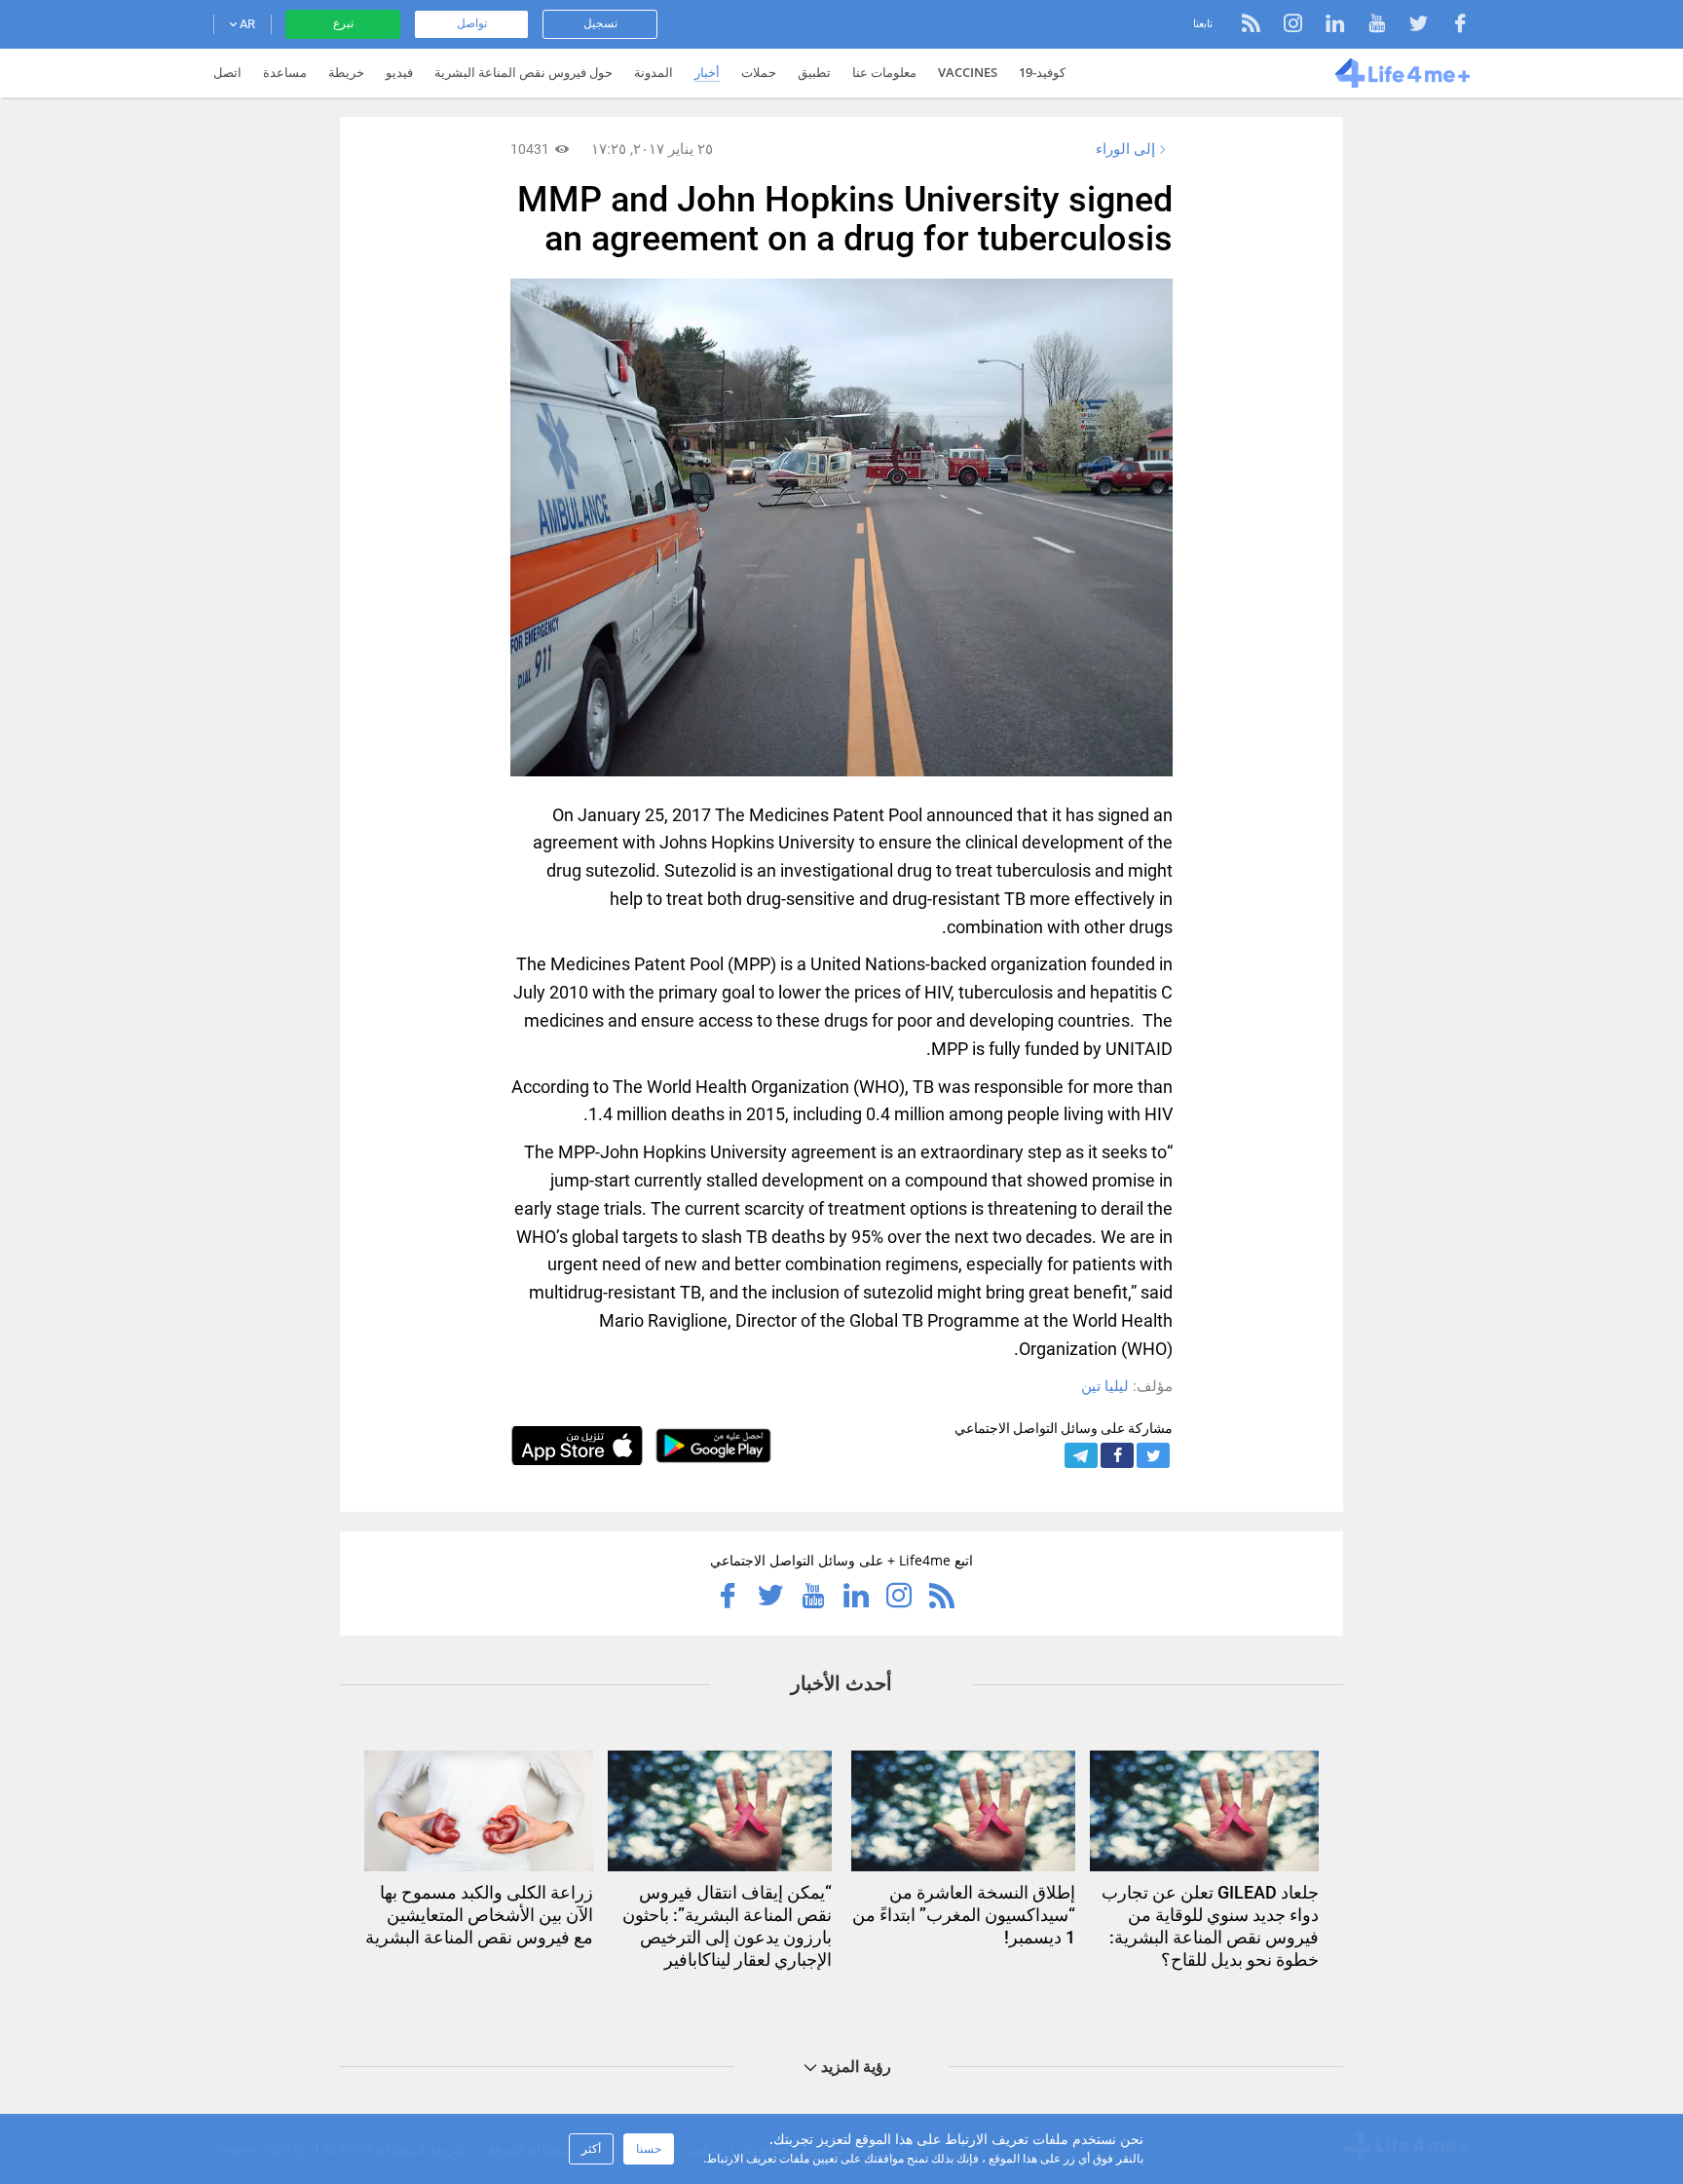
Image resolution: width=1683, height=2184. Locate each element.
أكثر (591, 2148)
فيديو (399, 72)
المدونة (654, 72)
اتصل (227, 72)
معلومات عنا (884, 72)
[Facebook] (1451, 26)
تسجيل (600, 23)
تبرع (343, 23)
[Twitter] (1409, 26)
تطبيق (814, 72)
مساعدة (285, 72)
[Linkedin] (1325, 26)
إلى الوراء (1125, 149)
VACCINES (968, 72)
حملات (759, 72)
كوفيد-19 (1042, 72)
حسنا (649, 2148)
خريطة (346, 72)
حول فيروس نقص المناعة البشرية (524, 72)
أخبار (707, 72)
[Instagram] (1283, 26)
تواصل (472, 23)
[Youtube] (1367, 26)
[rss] (1251, 26)
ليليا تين (1105, 1386)
